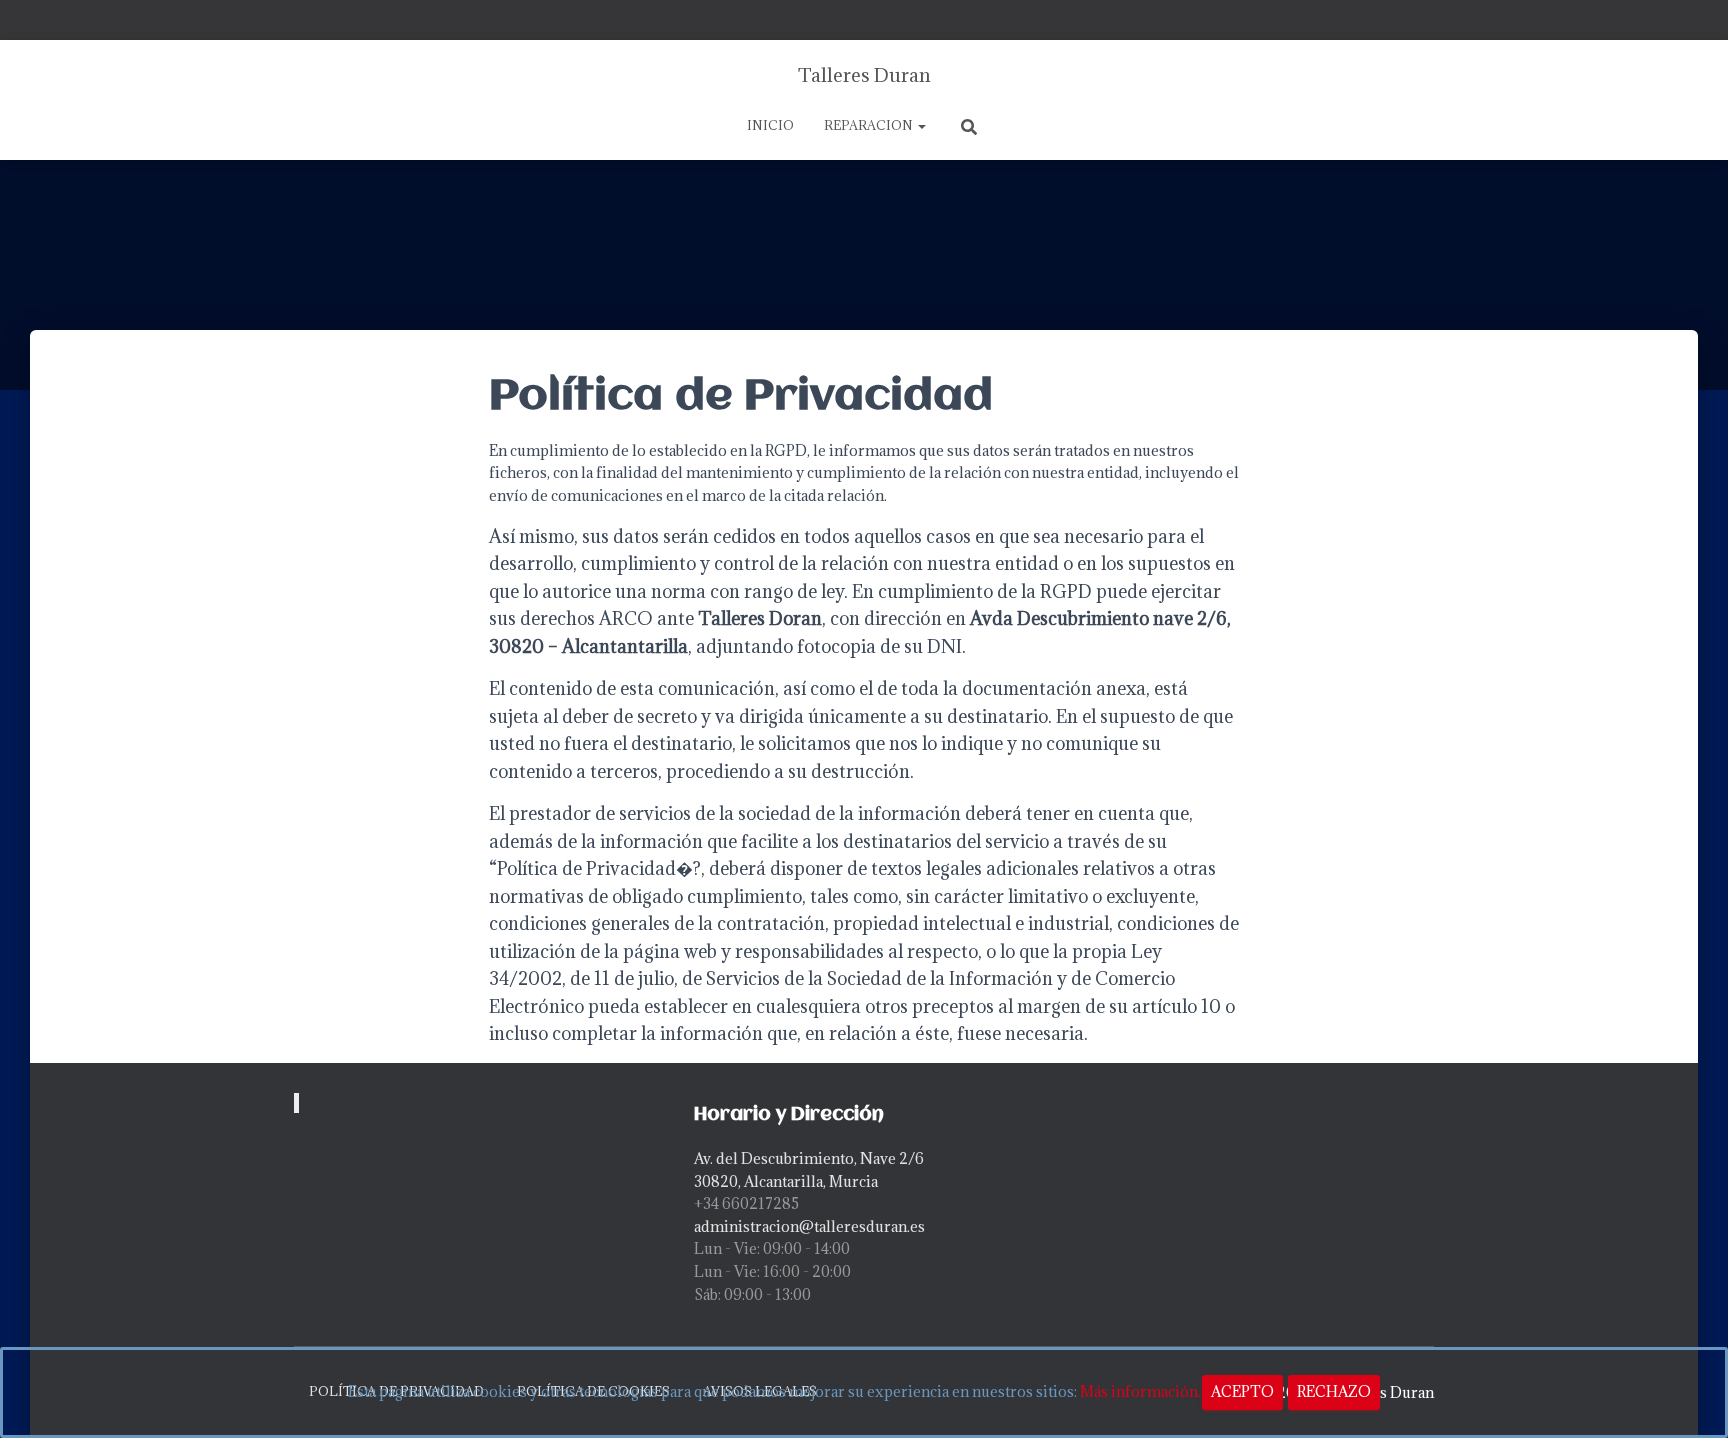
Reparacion (870, 125)
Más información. (1140, 1391)
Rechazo (1334, 1391)
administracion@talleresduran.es (809, 1226)
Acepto (1242, 1391)
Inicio (770, 125)
